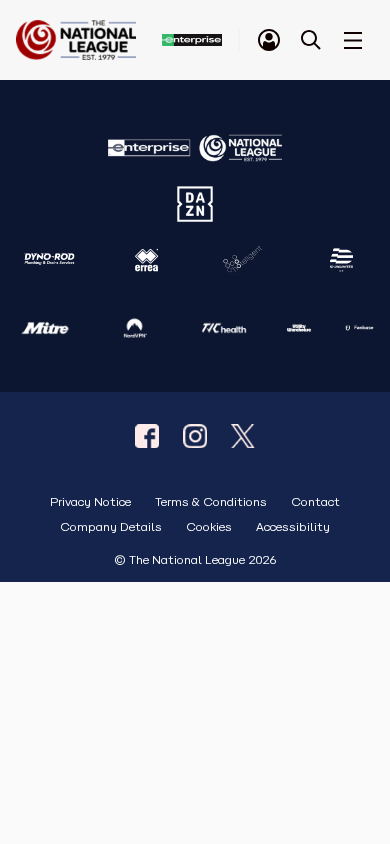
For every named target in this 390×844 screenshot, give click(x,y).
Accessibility (293, 527)
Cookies (209, 527)
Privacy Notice (90, 502)
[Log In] (269, 40)
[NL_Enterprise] (243, 436)
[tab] (269, 40)
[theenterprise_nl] (195, 436)
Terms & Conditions (211, 502)
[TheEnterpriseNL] (147, 436)
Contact (315, 502)
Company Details (111, 527)
